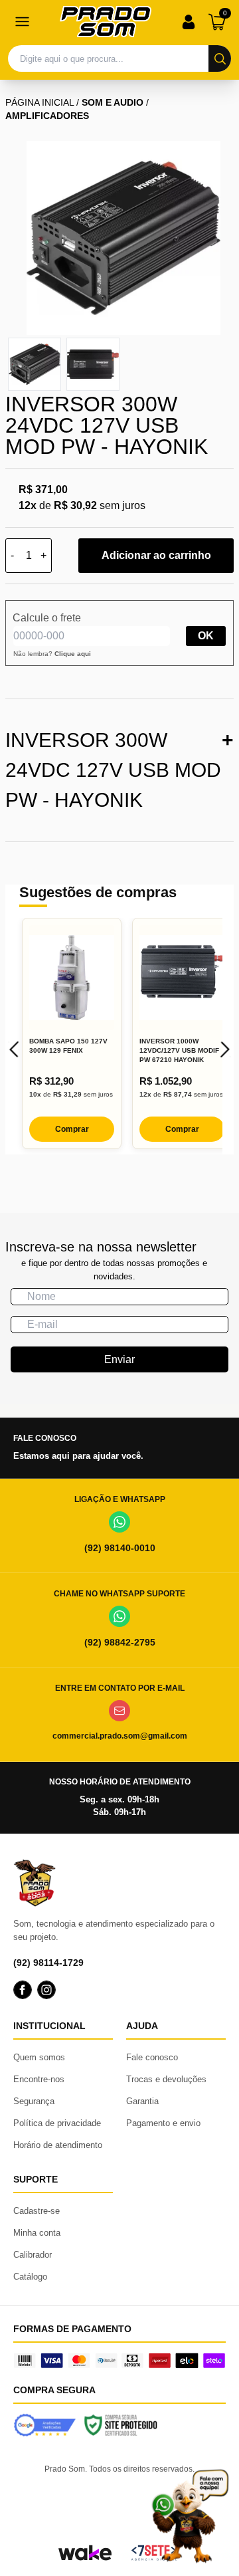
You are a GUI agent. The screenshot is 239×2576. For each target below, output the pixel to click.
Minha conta (37, 2233)
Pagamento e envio (163, 2123)
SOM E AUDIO (113, 102)
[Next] (225, 1049)
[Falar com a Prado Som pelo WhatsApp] (190, 2516)
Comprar (72, 1129)
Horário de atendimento (58, 2145)
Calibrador (33, 2255)
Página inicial (40, 102)
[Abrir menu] (22, 22)
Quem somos (39, 2057)
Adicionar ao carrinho (156, 555)
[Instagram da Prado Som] (46, 1990)
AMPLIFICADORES (47, 116)
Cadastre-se (37, 2211)
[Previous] (14, 1049)
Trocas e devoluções (166, 2079)
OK (206, 636)
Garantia (142, 2101)
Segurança (34, 2101)
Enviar (119, 1359)
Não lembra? (52, 654)
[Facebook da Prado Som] (23, 1990)
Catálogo (30, 2277)
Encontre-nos (39, 2079)
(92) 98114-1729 (48, 1963)
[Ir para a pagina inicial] (106, 22)
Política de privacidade (57, 2123)
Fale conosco (152, 2057)
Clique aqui (73, 654)
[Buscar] (220, 58)
